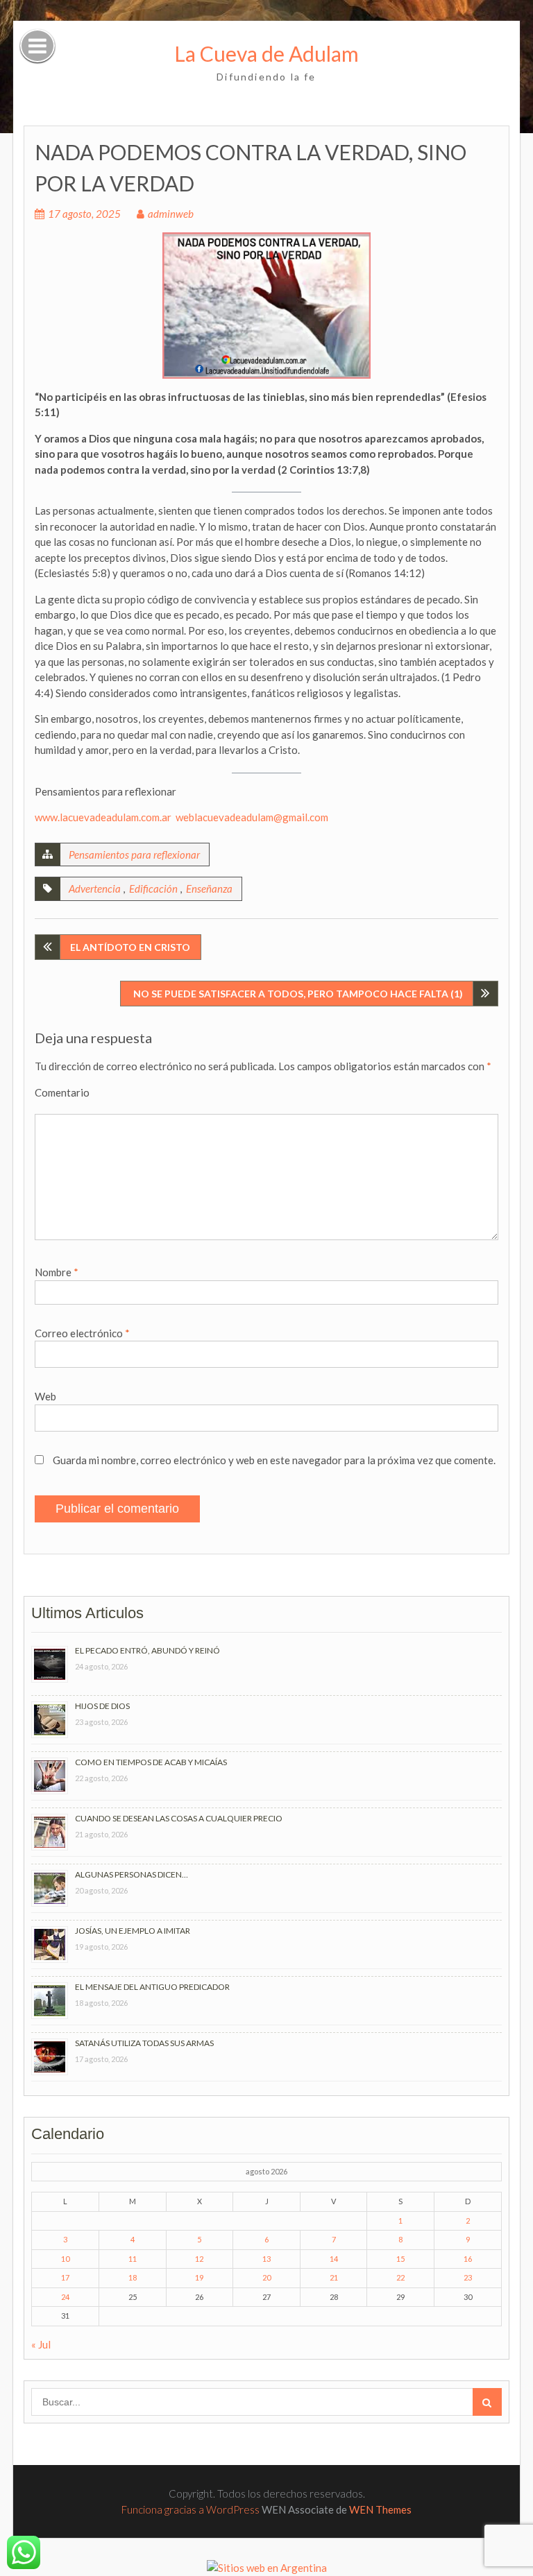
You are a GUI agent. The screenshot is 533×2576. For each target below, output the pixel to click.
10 (65, 2259)
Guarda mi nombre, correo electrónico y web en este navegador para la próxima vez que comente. (274, 1460)
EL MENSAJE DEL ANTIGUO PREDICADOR (152, 1987)
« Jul (41, 2344)
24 (65, 2297)
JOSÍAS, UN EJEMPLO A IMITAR (133, 1931)
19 (199, 2277)
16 (468, 2259)
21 (334, 2277)
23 (468, 2277)
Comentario (62, 1092)
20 (266, 2277)
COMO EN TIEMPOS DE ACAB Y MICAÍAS (151, 1762)
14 (334, 2259)
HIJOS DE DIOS (102, 1706)
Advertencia (95, 888)
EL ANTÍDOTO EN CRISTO (130, 947)
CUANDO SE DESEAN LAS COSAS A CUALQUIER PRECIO (179, 1818)
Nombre (57, 1272)
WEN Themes (380, 2509)
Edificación (153, 888)
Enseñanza (209, 888)
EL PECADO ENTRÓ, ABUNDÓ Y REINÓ (147, 1650)
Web (45, 1396)
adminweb (171, 214)
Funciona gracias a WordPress (191, 2509)
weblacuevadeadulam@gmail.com (252, 817)
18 (133, 2277)
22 (400, 2277)
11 (133, 2259)
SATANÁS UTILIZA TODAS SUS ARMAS (144, 2043)
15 (400, 2259)
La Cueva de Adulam (266, 53)
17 (65, 2277)
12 (199, 2259)
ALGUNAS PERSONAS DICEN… (132, 1874)
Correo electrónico (82, 1333)
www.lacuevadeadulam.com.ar (103, 817)
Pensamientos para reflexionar (134, 855)
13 (266, 2259)
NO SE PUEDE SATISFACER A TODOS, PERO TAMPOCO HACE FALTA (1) (297, 994)
